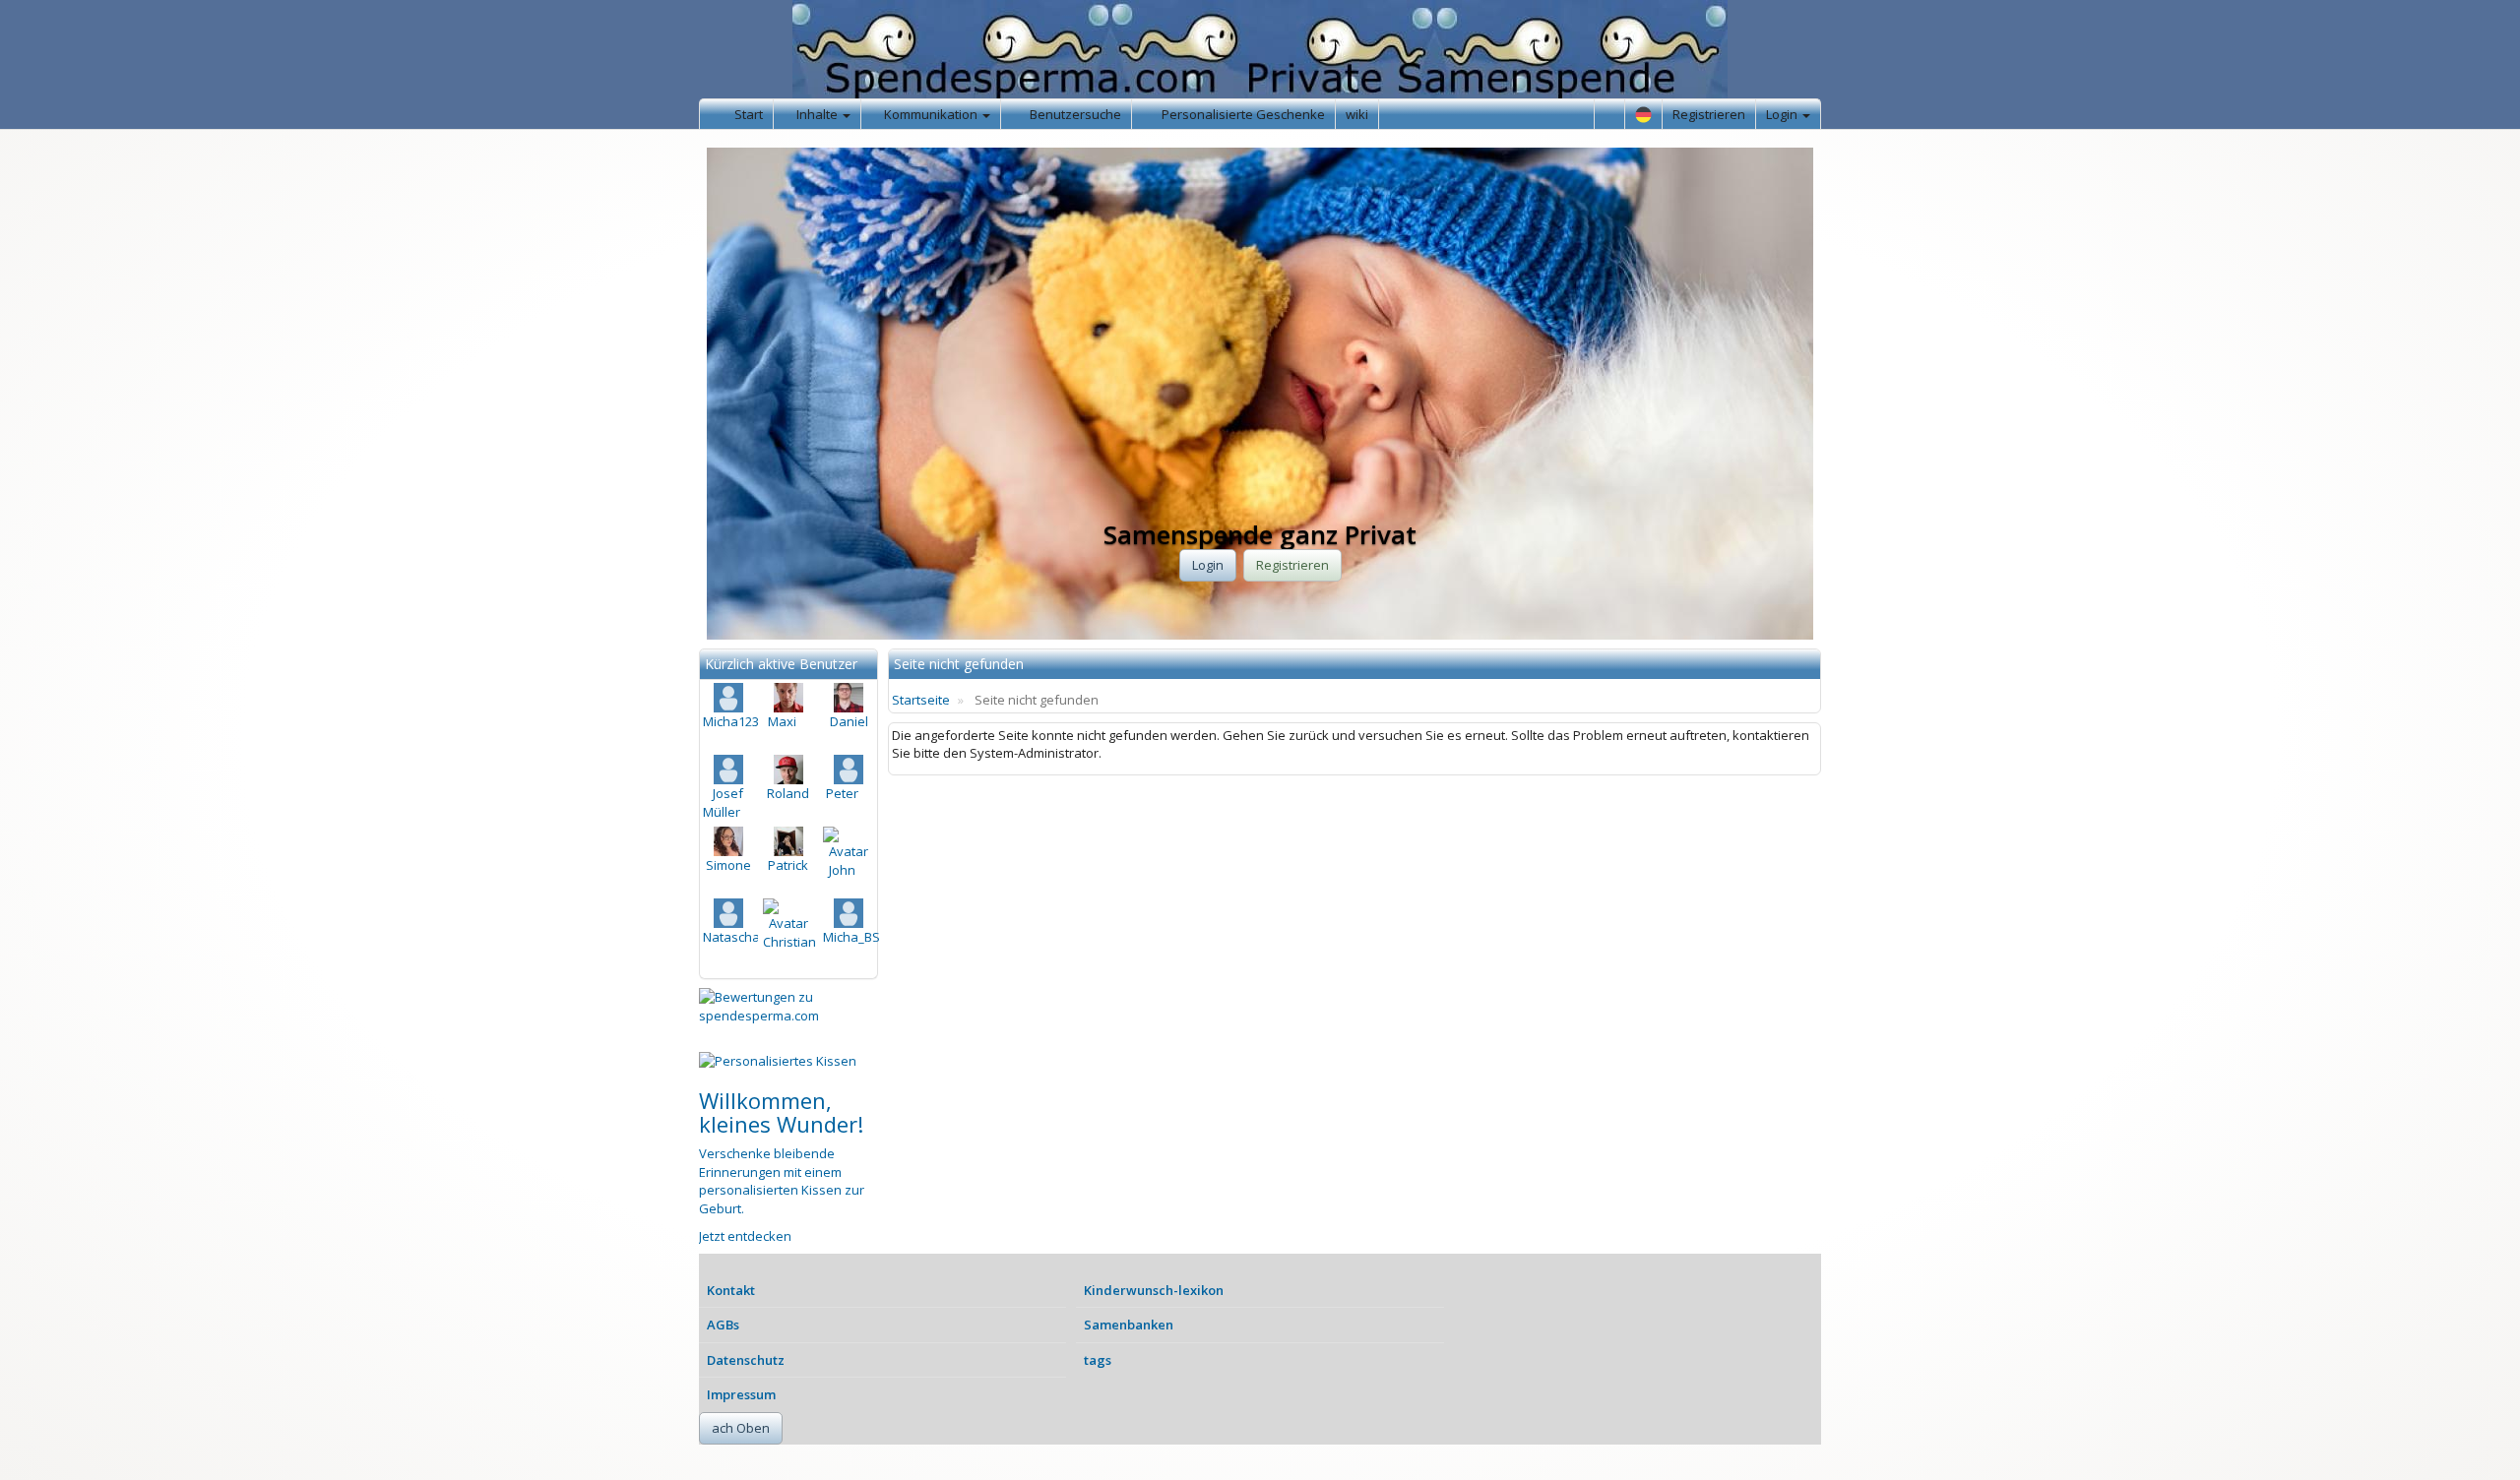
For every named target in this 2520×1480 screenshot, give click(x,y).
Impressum (741, 1394)
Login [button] (1208, 565)
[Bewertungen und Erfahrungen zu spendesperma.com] (788, 1006)
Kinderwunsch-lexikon (1154, 1290)
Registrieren (1709, 114)
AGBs (723, 1325)
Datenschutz (746, 1360)
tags (1098, 1360)
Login (1783, 114)
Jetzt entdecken (745, 1236)
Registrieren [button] (1292, 565)
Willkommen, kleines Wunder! (781, 1112)
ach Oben (741, 1428)
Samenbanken (1129, 1325)
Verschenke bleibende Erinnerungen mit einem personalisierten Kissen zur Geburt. (782, 1181)
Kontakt (731, 1290)
